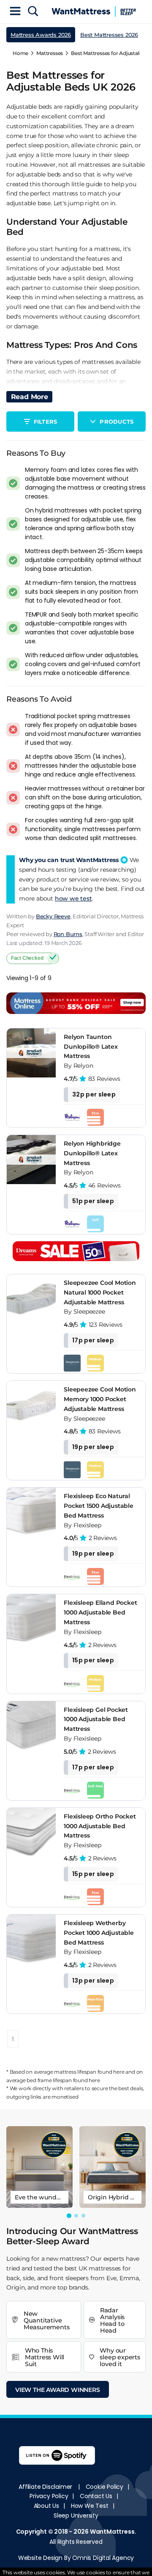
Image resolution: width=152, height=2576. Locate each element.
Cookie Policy (104, 2487)
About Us (46, 2506)
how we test (73, 898)
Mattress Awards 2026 (41, 35)
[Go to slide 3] (83, 2216)
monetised (65, 2097)
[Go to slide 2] (76, 2216)
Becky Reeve (53, 916)
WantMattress (112, 2532)
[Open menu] (15, 12)
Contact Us (96, 2496)
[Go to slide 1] (69, 2216)
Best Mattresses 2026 (109, 35)
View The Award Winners (58, 2390)
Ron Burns (68, 934)
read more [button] (30, 397)
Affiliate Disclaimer (45, 2487)
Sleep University (76, 2515)
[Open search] (33, 12)
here (119, 2072)
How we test (90, 2506)
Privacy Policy (49, 2496)
